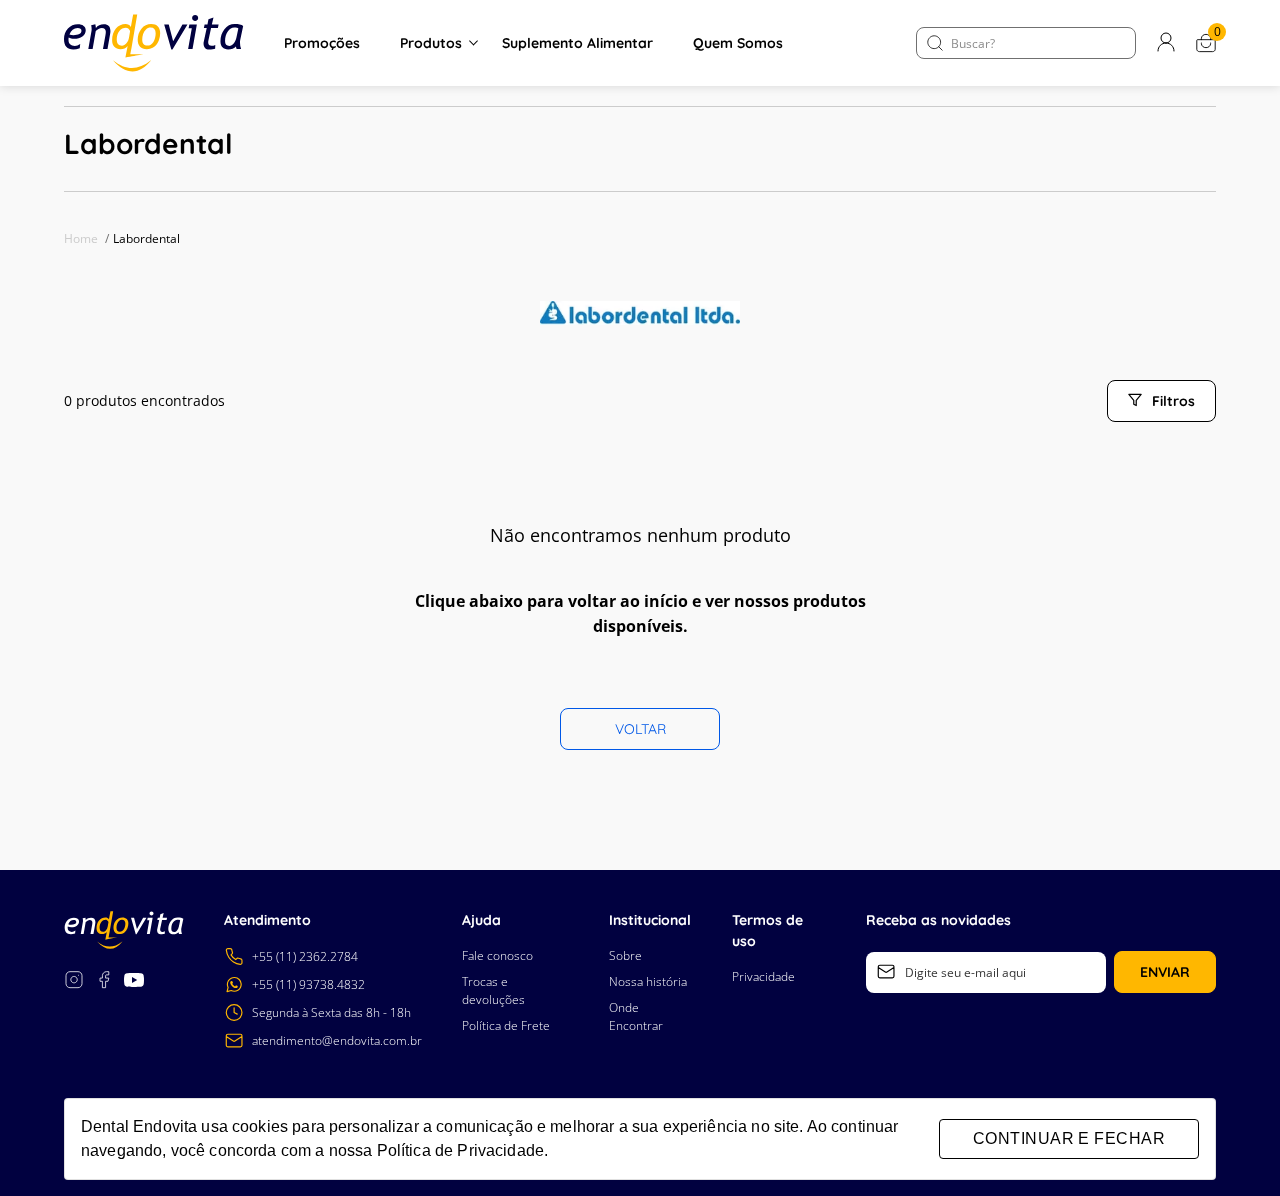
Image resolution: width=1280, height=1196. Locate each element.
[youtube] (134, 982)
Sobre (625, 955)
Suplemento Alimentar (577, 43)
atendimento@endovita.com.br (337, 1040)
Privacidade (763, 976)
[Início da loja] (154, 43)
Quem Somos (738, 43)
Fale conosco (497, 955)
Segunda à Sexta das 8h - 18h (331, 1012)
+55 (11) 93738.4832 (308, 984)
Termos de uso (767, 930)
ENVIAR (1165, 972)
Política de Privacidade (460, 1150)
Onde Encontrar (636, 1016)
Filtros (1173, 401)
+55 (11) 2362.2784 (305, 956)
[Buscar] (935, 43)
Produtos (431, 43)
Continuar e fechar (1069, 1138)
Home (86, 238)
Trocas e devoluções (493, 990)
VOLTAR (640, 729)
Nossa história (648, 981)
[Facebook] (104, 982)
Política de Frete (506, 1025)
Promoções (322, 43)
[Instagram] (74, 982)
